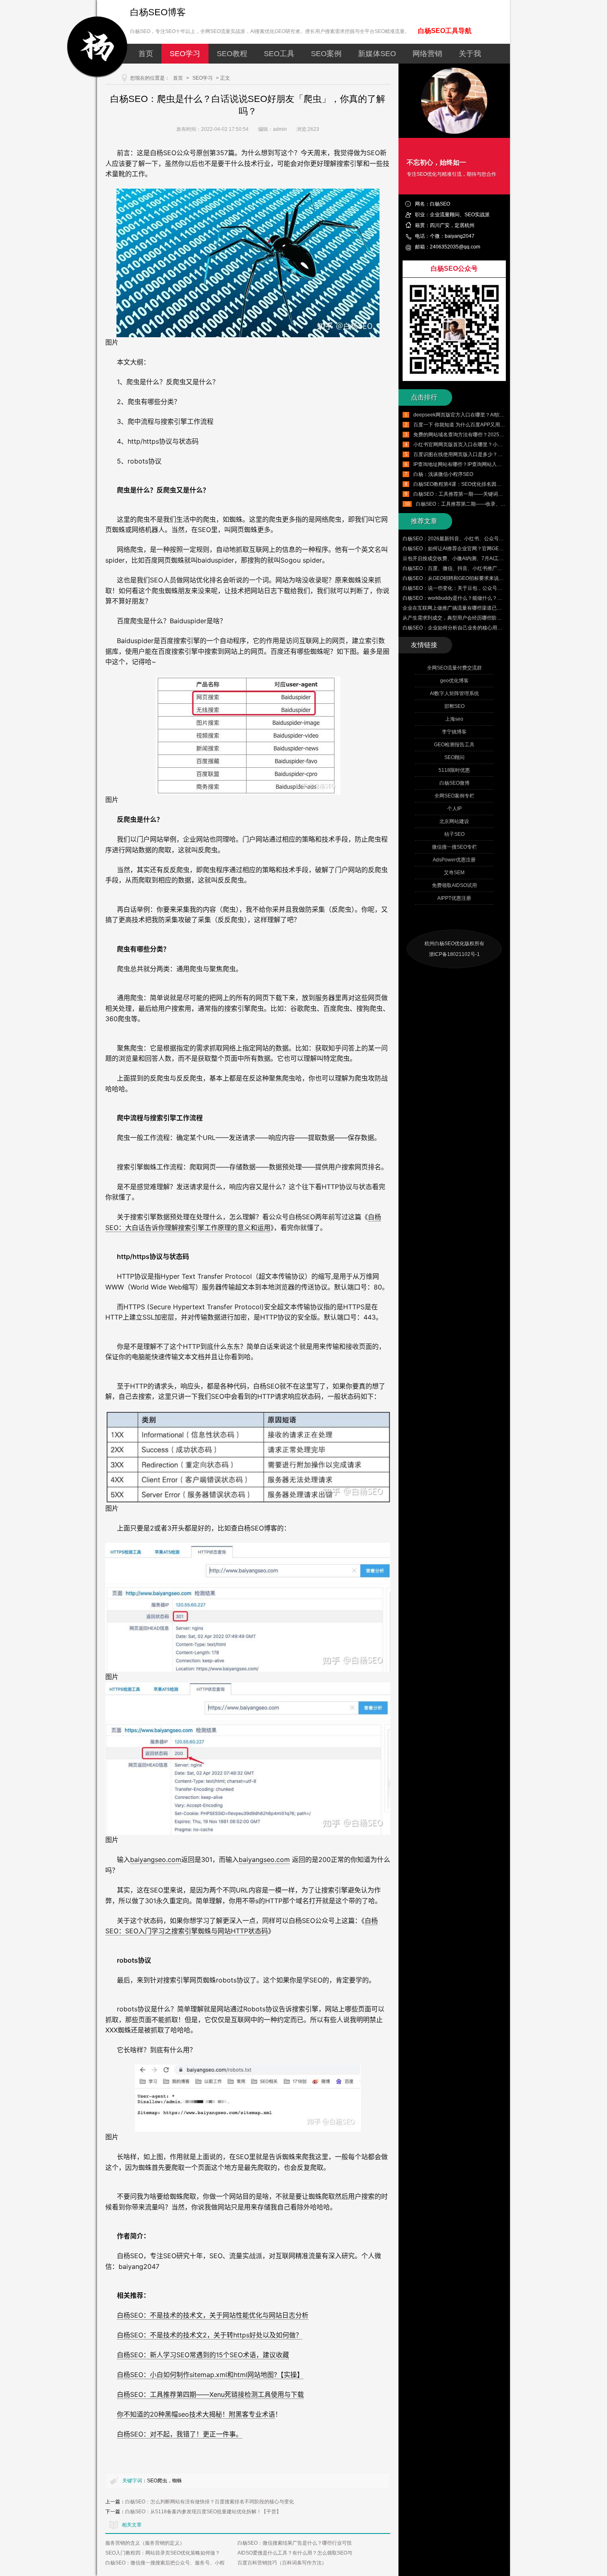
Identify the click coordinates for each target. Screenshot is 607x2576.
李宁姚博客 (454, 732)
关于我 (470, 54)
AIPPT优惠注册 (454, 898)
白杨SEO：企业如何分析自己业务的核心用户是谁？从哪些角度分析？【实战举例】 (494, 628)
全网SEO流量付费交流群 (454, 668)
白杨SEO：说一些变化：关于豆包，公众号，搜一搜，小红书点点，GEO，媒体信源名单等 (502, 588)
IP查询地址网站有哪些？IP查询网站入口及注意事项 (470, 464)
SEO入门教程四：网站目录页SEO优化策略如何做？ (163, 2553)
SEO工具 (279, 54)
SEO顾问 (454, 757)
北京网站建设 (454, 821)
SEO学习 (185, 54)
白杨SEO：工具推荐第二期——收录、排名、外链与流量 (478, 504)
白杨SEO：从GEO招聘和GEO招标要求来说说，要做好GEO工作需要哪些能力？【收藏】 (501, 578)
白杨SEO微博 (454, 783)
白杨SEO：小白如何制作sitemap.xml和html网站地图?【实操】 (210, 2375)
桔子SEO (454, 834)
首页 (146, 54)
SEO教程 (232, 54)
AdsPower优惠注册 (454, 860)
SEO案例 (326, 54)
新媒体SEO (377, 54)
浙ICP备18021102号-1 (454, 954)
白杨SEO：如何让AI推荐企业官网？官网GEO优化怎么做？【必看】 (477, 549)
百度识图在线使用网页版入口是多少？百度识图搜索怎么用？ (480, 454)
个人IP (454, 809)
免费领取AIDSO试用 (454, 885)
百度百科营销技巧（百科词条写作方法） (282, 2563)
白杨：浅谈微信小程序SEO (443, 474)
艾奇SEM (454, 873)
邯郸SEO (454, 706)
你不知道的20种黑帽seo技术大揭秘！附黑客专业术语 (196, 2414)
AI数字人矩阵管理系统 (454, 693)
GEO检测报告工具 (454, 745)
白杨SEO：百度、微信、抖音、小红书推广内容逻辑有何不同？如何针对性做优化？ (494, 568)
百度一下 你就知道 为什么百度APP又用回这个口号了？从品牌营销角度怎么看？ (501, 425)
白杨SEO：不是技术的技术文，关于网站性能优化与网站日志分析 (213, 2315)
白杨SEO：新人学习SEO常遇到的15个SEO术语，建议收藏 (203, 2355)
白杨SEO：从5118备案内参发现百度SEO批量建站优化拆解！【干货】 (203, 2512)
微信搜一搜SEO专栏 (454, 847)
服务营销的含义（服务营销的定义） (145, 2543)
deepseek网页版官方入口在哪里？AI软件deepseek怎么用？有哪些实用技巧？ (500, 415)
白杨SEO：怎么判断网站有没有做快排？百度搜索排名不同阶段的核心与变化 (210, 2502)
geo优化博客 (454, 681)
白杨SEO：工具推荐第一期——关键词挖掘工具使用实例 (475, 494)
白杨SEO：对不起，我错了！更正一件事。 (180, 2434)
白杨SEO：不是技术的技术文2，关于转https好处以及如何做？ (210, 2335)
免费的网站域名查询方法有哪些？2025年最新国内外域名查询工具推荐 (491, 435)
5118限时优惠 (454, 770)
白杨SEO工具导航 (445, 31)
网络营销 (427, 54)
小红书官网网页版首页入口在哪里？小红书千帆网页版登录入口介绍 (488, 445)
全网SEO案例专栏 (454, 796)
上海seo (454, 719)
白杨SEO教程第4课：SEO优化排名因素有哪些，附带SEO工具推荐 (487, 484)
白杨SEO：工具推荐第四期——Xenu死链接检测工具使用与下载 (210, 2394)
